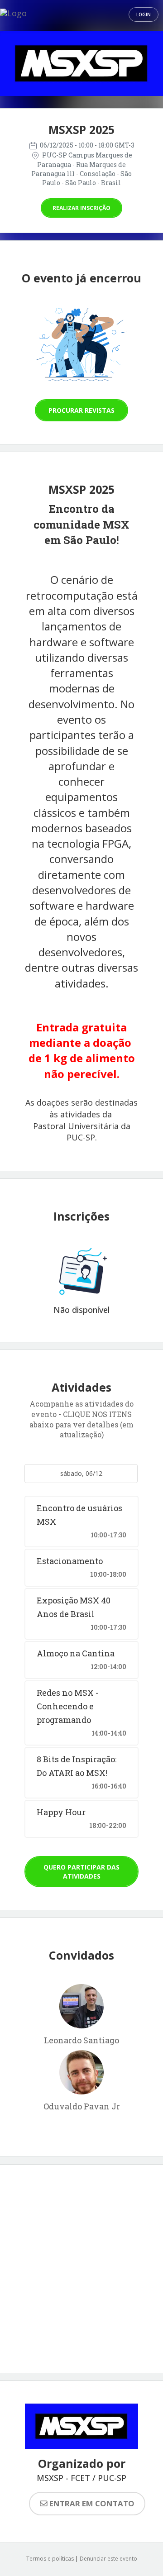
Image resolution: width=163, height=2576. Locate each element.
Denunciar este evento (108, 2559)
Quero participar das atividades (81, 1872)
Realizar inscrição (81, 208)
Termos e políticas (50, 2559)
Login (144, 14)
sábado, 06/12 (81, 1473)
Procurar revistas (81, 410)
